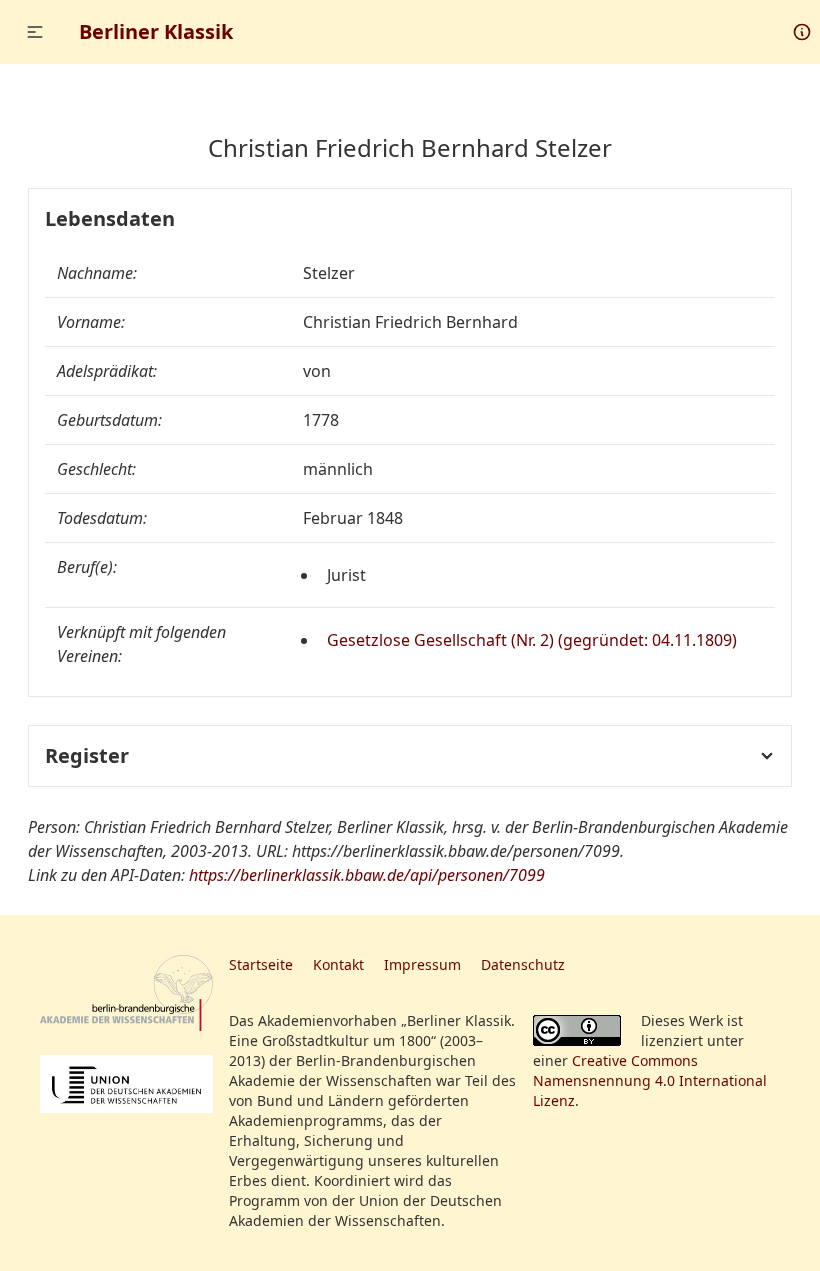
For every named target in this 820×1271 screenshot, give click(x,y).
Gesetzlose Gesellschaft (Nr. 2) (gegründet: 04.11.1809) (532, 640)
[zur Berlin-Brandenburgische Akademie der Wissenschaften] (126, 993)
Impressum (422, 964)
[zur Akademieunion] (126, 1084)
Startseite (261, 964)
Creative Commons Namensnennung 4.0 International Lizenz (650, 1080)
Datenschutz (523, 964)
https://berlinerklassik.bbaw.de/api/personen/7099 (367, 875)
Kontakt (338, 964)
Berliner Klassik (156, 31)
